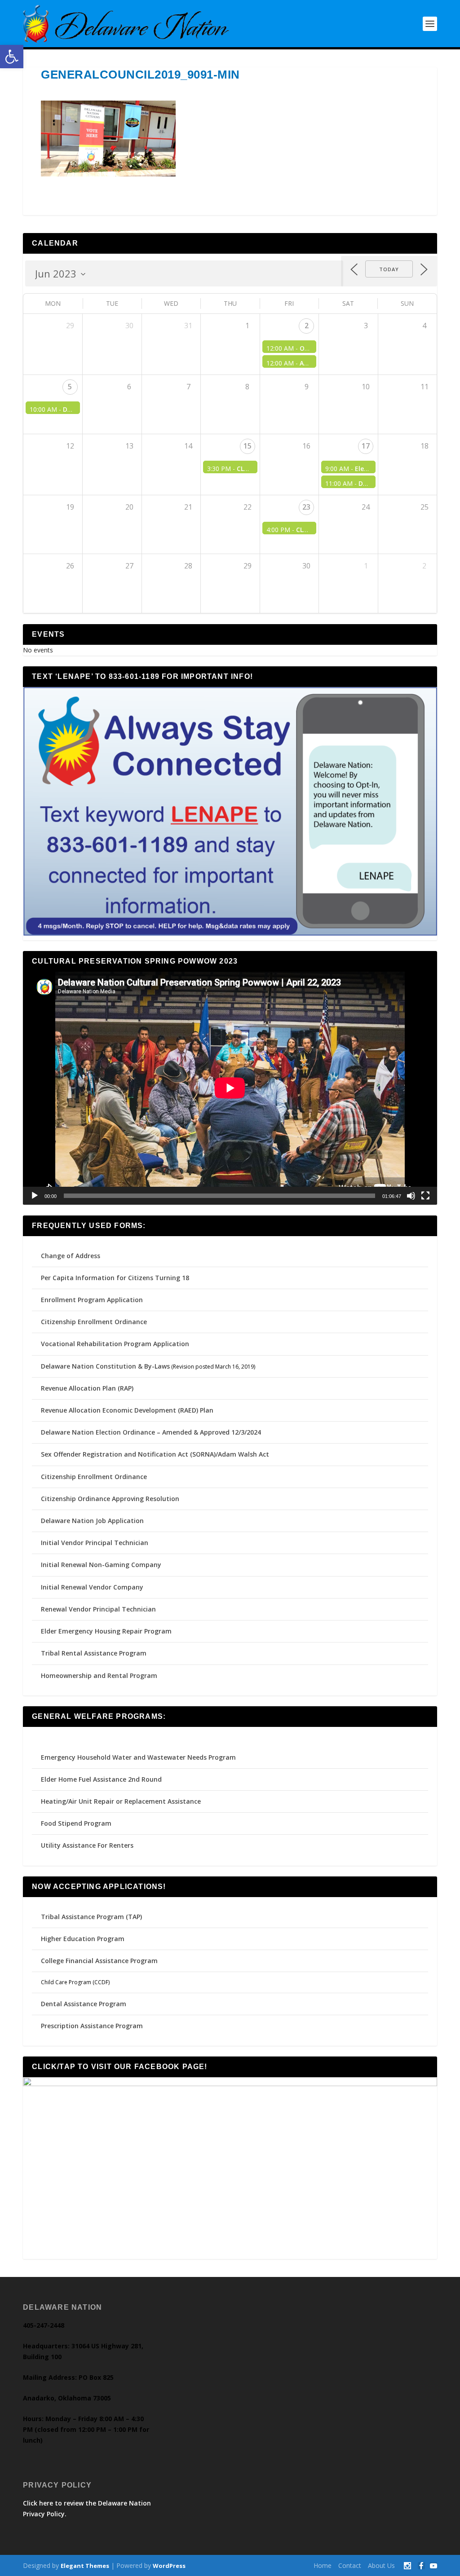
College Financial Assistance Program (99, 1961)
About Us (381, 2565)
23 (306, 507)
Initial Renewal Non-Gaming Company (101, 1565)
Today (389, 269)
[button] (12, 57)
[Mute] (411, 1196)
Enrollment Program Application (92, 1300)
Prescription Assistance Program (92, 2026)
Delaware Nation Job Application (92, 1521)
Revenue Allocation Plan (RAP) (87, 1388)
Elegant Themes (85, 2566)
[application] (230, 1088)
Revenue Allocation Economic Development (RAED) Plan (127, 1410)
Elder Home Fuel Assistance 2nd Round (101, 1779)
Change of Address (71, 1256)
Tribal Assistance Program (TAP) (91, 1917)
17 (366, 446)
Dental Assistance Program (84, 2004)
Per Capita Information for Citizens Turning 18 (115, 1278)
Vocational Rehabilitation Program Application (115, 1344)
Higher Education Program (83, 1939)
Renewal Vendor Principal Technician (98, 1609)
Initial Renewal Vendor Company (92, 1587)
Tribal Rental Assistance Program (95, 1653)
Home (323, 2565)
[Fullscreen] (425, 1196)
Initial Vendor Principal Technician (95, 1543)
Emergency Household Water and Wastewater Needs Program (138, 1757)
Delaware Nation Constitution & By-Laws (105, 1366)
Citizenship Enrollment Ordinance (94, 1322)
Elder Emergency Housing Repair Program (106, 1631)
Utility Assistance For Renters (87, 1845)
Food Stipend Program (76, 1823)
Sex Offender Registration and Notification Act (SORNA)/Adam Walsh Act (155, 1454)
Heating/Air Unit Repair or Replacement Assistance (121, 1801)
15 (248, 446)
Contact (350, 2565)
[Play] (35, 1196)
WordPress (169, 2566)
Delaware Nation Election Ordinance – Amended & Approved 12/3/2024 (151, 1432)
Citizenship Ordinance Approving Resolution (110, 1499)
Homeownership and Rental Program (99, 1676)
